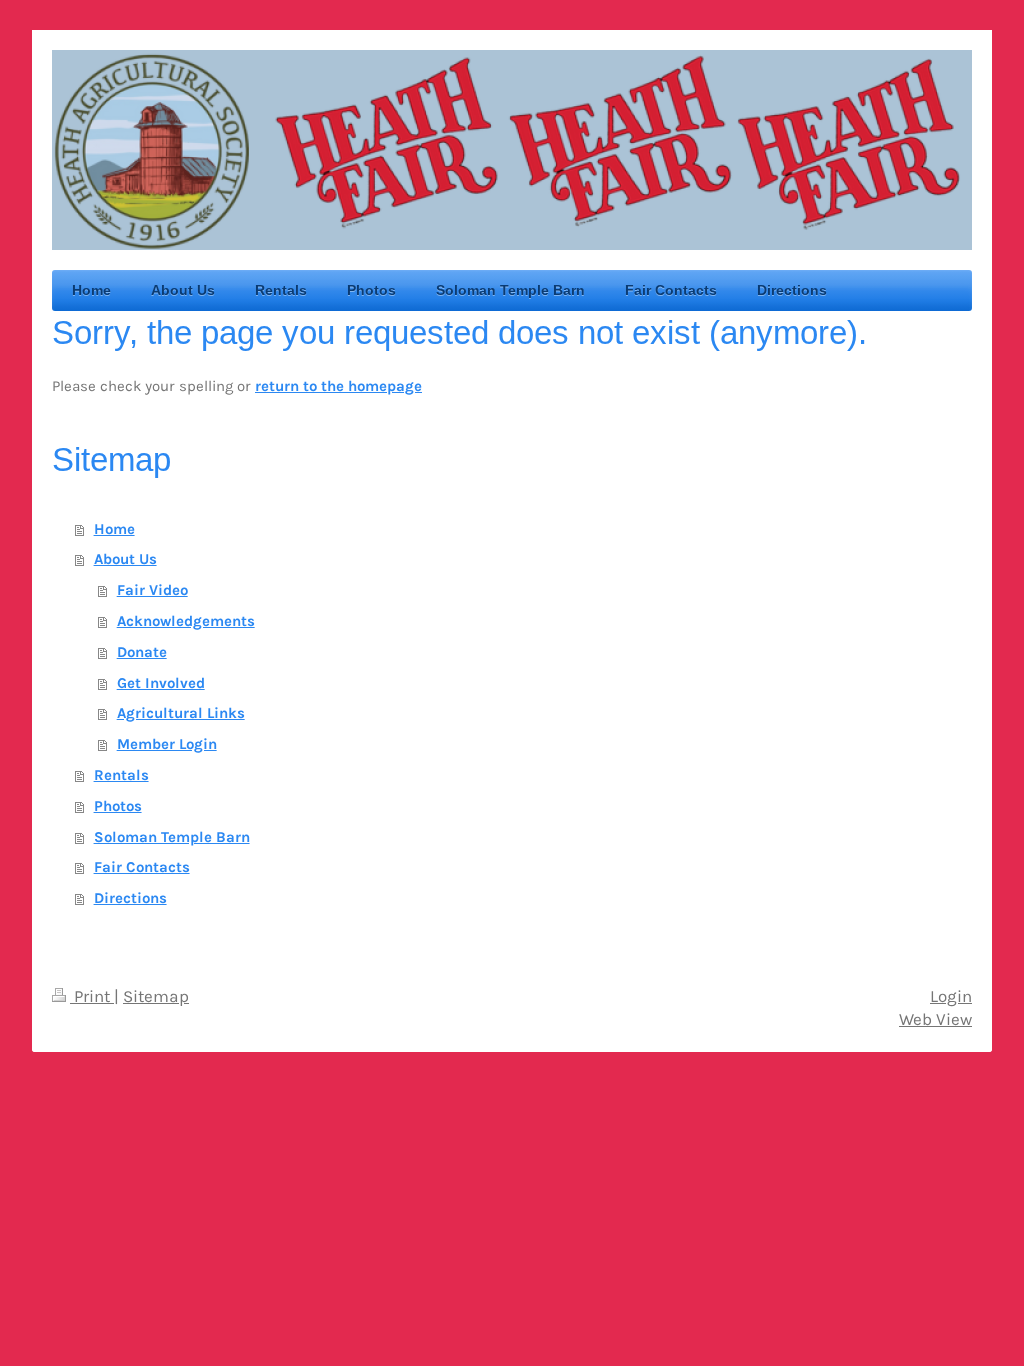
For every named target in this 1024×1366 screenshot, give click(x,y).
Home (114, 529)
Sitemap (156, 996)
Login (951, 996)
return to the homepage (338, 386)
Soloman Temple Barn (172, 837)
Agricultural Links (181, 713)
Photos (118, 806)
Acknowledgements (186, 621)
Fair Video (152, 590)
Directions (130, 898)
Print (92, 996)
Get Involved (161, 683)
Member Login (167, 744)
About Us (125, 559)
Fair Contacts (142, 867)
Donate (142, 652)
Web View (935, 1019)
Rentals (121, 775)
